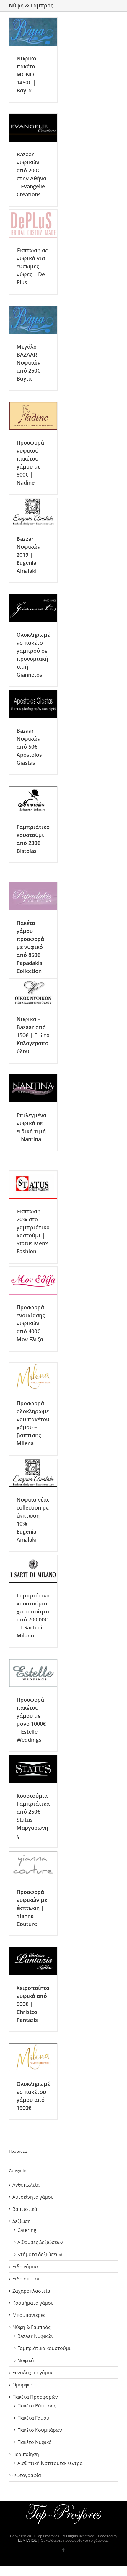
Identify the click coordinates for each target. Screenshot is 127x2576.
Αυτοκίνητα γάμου (33, 2197)
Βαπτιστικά (25, 2209)
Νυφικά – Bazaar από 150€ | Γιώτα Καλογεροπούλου (33, 1035)
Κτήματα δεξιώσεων (40, 2254)
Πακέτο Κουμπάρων (40, 2430)
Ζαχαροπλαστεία (31, 2291)
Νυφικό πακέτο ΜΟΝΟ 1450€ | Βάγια (26, 74)
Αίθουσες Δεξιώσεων (40, 2242)
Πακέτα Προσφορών (35, 2397)
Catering (27, 2230)
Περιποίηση (26, 2454)
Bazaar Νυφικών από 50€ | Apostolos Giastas (29, 747)
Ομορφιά (22, 2385)
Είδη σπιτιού (27, 2279)
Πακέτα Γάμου (33, 2418)
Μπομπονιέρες (29, 2315)
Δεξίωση (22, 2221)
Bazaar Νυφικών (36, 2336)
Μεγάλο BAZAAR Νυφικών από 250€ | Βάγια (31, 362)
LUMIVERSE (27, 2540)
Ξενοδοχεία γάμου (33, 2373)
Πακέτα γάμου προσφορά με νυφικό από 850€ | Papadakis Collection (31, 947)
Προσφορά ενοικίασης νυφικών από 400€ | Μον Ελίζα (31, 1323)
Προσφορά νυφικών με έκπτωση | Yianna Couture (32, 1908)
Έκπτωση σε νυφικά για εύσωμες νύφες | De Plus (32, 266)
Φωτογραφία (27, 2475)
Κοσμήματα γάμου (33, 2303)
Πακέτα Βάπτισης (37, 2406)
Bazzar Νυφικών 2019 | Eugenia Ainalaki (29, 555)
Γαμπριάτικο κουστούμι (44, 2348)
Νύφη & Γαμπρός (31, 2327)
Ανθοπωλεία (26, 2185)
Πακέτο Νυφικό (35, 2442)
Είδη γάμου (25, 2267)
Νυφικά (26, 2360)
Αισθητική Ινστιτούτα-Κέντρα (50, 2463)
